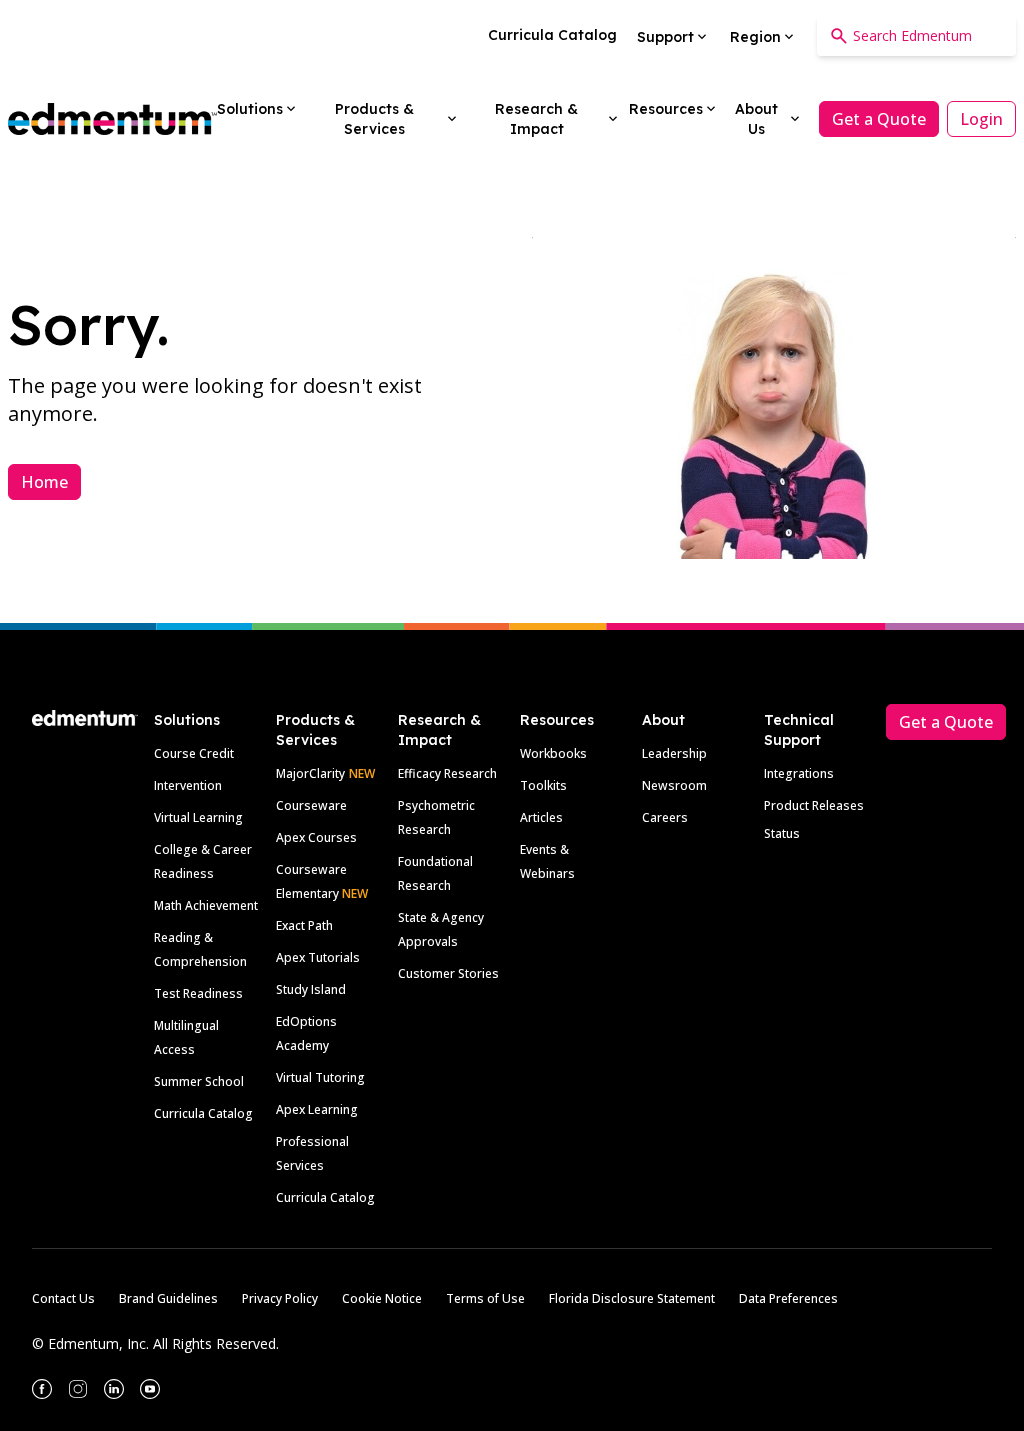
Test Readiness (198, 993)
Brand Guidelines (168, 1298)
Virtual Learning (198, 817)
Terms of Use (485, 1298)
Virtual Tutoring (320, 1077)
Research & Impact (439, 730)
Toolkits (543, 785)
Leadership (674, 753)
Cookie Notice (382, 1298)
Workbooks (553, 753)
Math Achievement (206, 905)
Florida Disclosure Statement (632, 1298)
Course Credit (194, 753)
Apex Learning (317, 1109)
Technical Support (799, 730)
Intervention (188, 785)
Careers (665, 817)
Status (782, 833)
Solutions (187, 720)
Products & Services (315, 730)
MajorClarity (310, 773)
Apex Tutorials (318, 957)
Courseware (311, 805)
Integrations (799, 773)
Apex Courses (316, 837)
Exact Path (304, 925)
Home (44, 482)
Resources (557, 720)
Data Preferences (788, 1298)
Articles (541, 817)
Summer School (199, 1081)
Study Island (311, 989)
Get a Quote (879, 119)
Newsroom (674, 785)
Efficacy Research (447, 773)
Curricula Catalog (203, 1113)
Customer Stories (448, 973)
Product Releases (814, 805)
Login (981, 119)
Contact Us (63, 1298)
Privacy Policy (280, 1298)
